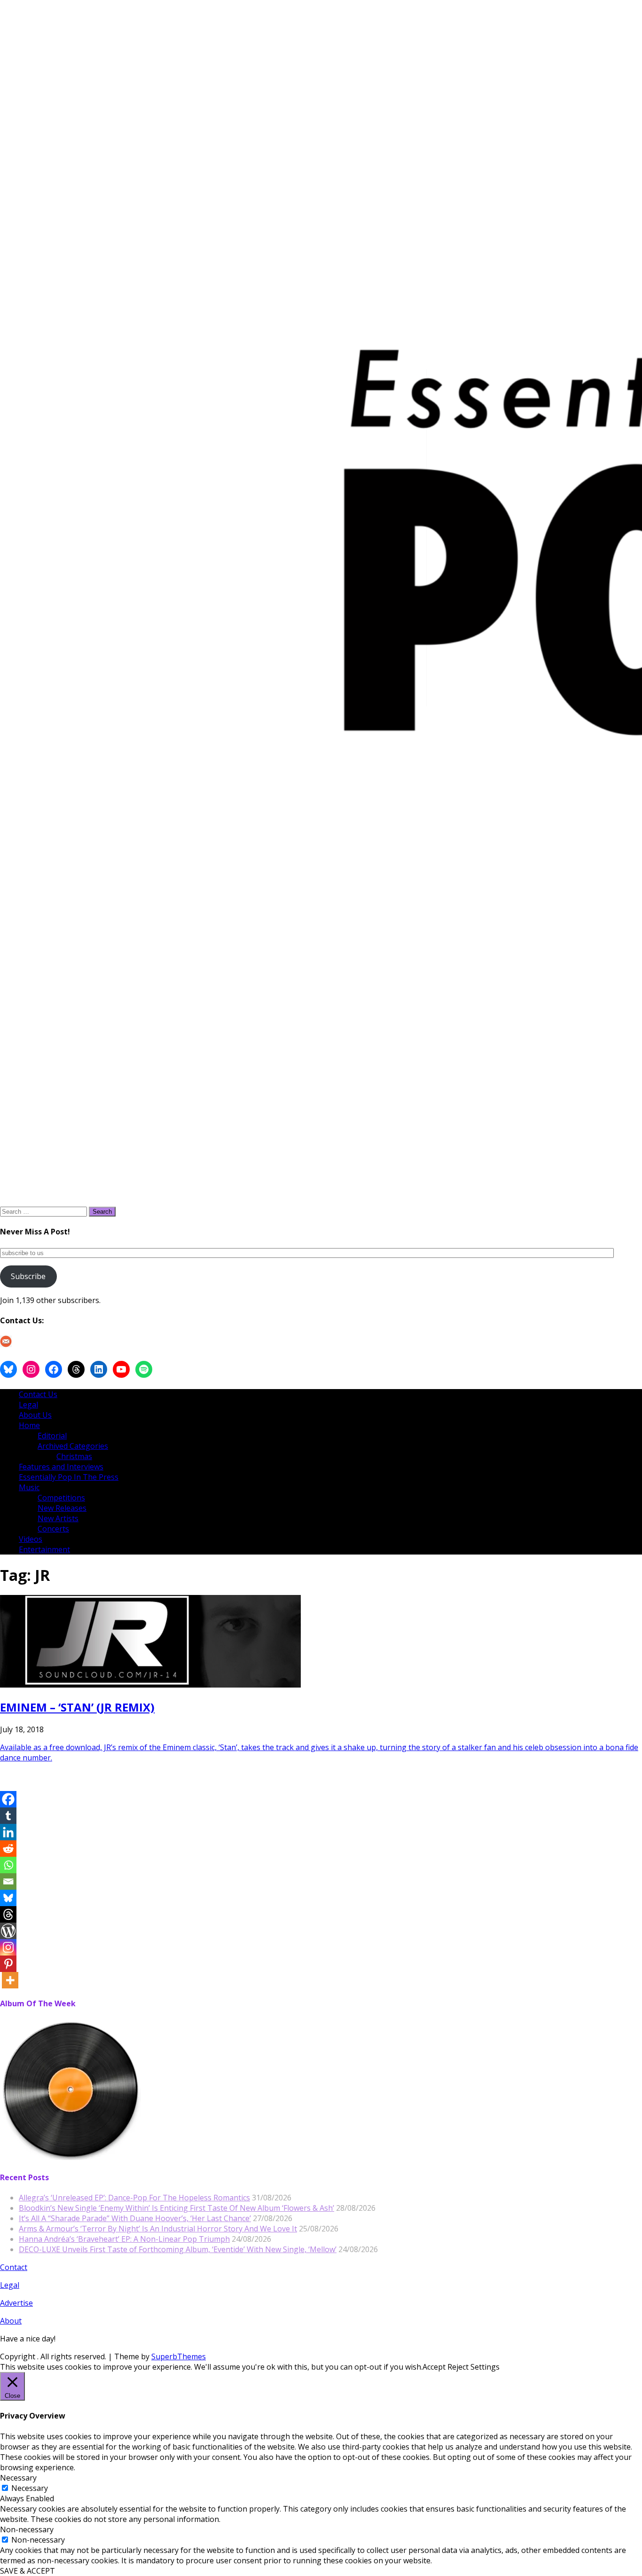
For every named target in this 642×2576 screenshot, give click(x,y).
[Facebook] (8, 1799)
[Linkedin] (8, 1832)
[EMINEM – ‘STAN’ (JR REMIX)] (150, 1685)
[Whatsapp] (8, 1865)
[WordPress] (8, 1931)
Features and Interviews (61, 1467)
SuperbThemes (179, 2356)
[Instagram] (8, 1947)
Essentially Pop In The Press (69, 1477)
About (11, 2321)
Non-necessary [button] (27, 2529)
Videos (31, 1539)
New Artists (58, 1518)
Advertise (16, 2303)
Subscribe (28, 1276)
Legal (28, 1405)
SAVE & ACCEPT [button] (27, 2571)
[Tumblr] (8, 1816)
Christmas (74, 1456)
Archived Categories (73, 1446)
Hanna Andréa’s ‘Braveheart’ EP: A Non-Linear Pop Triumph (124, 2239)
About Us (35, 1415)
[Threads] (8, 1914)
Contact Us (38, 1394)
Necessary (30, 2488)
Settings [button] (485, 2367)
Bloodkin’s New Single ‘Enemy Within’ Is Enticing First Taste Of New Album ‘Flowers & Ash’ (176, 2208)
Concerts (53, 1529)
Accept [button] (434, 2367)
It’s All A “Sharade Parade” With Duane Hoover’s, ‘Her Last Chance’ (135, 2218)
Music (29, 1487)
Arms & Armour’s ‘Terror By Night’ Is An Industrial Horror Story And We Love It (158, 2229)
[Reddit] (8, 1849)
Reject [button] (458, 2367)
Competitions (61, 1498)
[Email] (8, 1881)
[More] (10, 1980)
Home (29, 1425)
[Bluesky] (8, 1898)
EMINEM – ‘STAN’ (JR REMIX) (77, 1707)
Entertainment (44, 1549)
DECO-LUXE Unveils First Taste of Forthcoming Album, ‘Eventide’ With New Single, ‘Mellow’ (178, 2249)
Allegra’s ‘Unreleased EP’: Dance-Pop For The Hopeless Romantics (134, 2198)
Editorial (52, 1436)
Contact (14, 2267)
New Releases (62, 1508)
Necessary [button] (18, 2478)
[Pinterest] (8, 1964)
